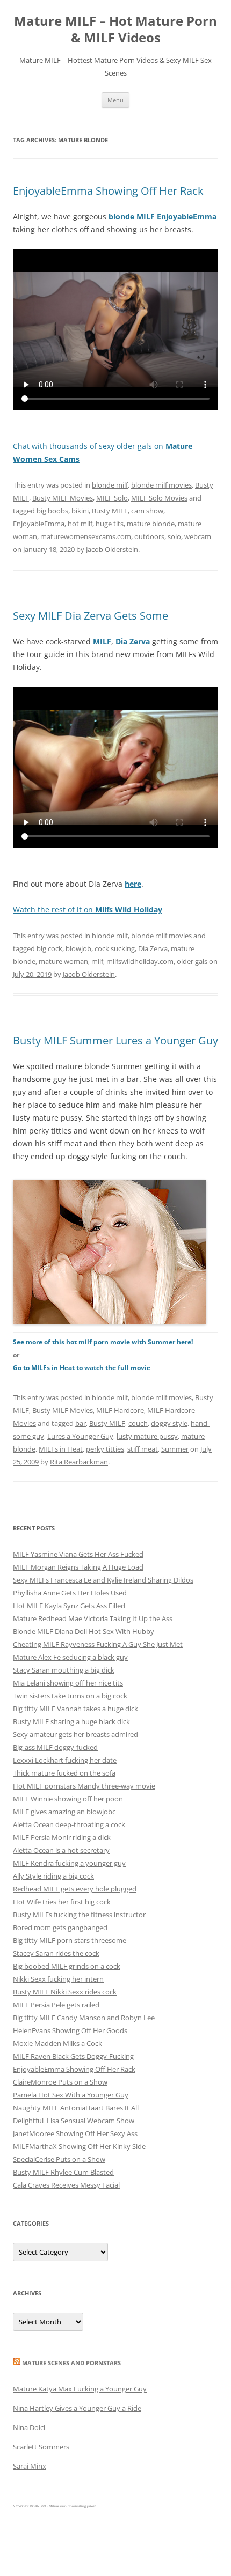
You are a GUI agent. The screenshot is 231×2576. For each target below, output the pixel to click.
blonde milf (110, 485)
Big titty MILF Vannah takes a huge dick (75, 1709)
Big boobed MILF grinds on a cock (67, 1966)
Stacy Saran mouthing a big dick (64, 1670)
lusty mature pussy (147, 1436)
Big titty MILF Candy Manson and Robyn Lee (84, 2018)
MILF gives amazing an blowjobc (64, 1812)
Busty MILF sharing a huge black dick (71, 1721)
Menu (115, 100)
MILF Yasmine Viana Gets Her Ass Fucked (78, 1554)
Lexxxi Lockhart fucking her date (65, 1760)
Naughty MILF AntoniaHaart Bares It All (76, 2108)
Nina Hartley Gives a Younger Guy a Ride (77, 2408)
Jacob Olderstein (112, 549)
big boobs (52, 511)
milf (97, 961)
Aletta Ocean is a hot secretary (61, 1850)
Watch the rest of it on (88, 910)
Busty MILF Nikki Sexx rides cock (65, 1992)
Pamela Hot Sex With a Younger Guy (71, 2095)
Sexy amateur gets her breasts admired (75, 1734)
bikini (80, 511)
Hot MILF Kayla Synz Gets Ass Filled (69, 1606)
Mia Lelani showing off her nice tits (68, 1683)
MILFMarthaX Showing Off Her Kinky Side (79, 2146)
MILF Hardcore (120, 1410)
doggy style (169, 1423)
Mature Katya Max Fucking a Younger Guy (80, 2389)
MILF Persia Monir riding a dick (62, 1837)
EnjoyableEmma (39, 524)
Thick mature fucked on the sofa (64, 1773)
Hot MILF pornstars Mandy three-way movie (84, 1786)
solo (174, 536)
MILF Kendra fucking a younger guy (69, 1863)
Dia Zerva (153, 948)
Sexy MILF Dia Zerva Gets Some (91, 616)
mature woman (63, 961)
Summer (175, 1449)
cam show (147, 511)
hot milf (80, 524)
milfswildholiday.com (140, 961)
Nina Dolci (29, 2427)
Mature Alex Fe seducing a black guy (70, 1657)
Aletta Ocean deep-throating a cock (69, 1824)
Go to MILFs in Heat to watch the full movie (82, 1368)
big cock (49, 948)
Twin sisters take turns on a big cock (70, 1696)
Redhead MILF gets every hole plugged (75, 1889)
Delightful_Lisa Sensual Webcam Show (74, 2121)
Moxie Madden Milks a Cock (57, 2043)
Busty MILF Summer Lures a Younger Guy (115, 1040)
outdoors (149, 536)
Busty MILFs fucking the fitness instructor (79, 1915)
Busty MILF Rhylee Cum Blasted (63, 2172)
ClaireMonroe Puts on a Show (60, 2082)
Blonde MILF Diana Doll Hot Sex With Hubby (84, 1631)
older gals (192, 961)
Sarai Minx (30, 2466)
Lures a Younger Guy (80, 1436)
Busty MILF (110, 511)
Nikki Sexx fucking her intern (58, 1979)
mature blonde (151, 524)
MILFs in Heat (61, 1449)
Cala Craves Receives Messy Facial (66, 2185)
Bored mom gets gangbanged (60, 1927)
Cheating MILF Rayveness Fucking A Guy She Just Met (98, 1644)
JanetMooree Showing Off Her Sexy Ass (75, 2133)
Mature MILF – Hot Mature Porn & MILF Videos (115, 30)
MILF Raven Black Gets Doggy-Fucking (73, 2056)
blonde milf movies (161, 485)
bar (81, 1423)
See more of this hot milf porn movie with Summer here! (103, 1342)
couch (138, 1423)
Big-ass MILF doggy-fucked (55, 1747)
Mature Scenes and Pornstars (71, 2363)
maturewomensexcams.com (86, 536)
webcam (198, 536)
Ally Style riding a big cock (53, 1876)
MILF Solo (112, 498)
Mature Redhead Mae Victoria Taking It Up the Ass (93, 1618)
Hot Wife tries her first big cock (62, 1902)
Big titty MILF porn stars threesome (70, 1940)
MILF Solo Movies (159, 498)
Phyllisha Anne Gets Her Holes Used (70, 1593)
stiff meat (143, 1449)
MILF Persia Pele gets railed (56, 2005)
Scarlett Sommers (41, 2447)
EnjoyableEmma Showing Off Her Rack (108, 191)
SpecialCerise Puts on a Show (59, 2159)
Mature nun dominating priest (72, 2506)
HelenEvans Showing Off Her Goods (70, 2030)
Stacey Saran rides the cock (56, 1953)
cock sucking (115, 948)
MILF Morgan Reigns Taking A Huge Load (78, 1567)
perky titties (105, 1449)
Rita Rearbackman (79, 1462)
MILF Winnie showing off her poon (68, 1799)
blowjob (78, 948)
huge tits (110, 524)
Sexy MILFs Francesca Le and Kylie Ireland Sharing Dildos (103, 1580)
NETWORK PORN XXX (29, 2506)
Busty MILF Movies (63, 498)
